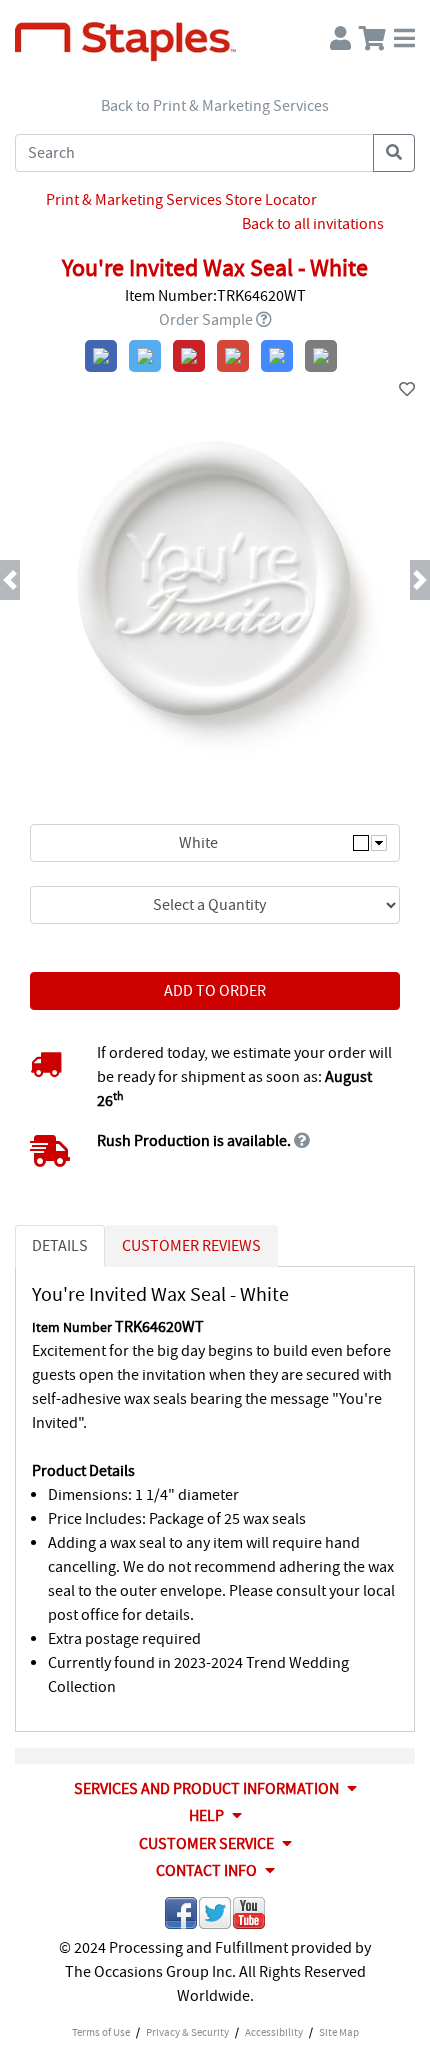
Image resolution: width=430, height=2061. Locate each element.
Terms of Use (101, 2032)
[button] (32, 580)
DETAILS (60, 1246)
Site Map (339, 2032)
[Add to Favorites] (407, 390)
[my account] (340, 33)
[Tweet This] (215, 1916)
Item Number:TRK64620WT (215, 296)
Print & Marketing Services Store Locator (181, 200)
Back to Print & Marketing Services (215, 106)
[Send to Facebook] (181, 1916)
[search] (394, 153)
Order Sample (206, 320)
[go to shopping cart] (372, 33)
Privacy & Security (187, 2032)
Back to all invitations (313, 224)
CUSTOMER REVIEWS (191, 1246)
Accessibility (274, 2032)
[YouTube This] (249, 1916)
